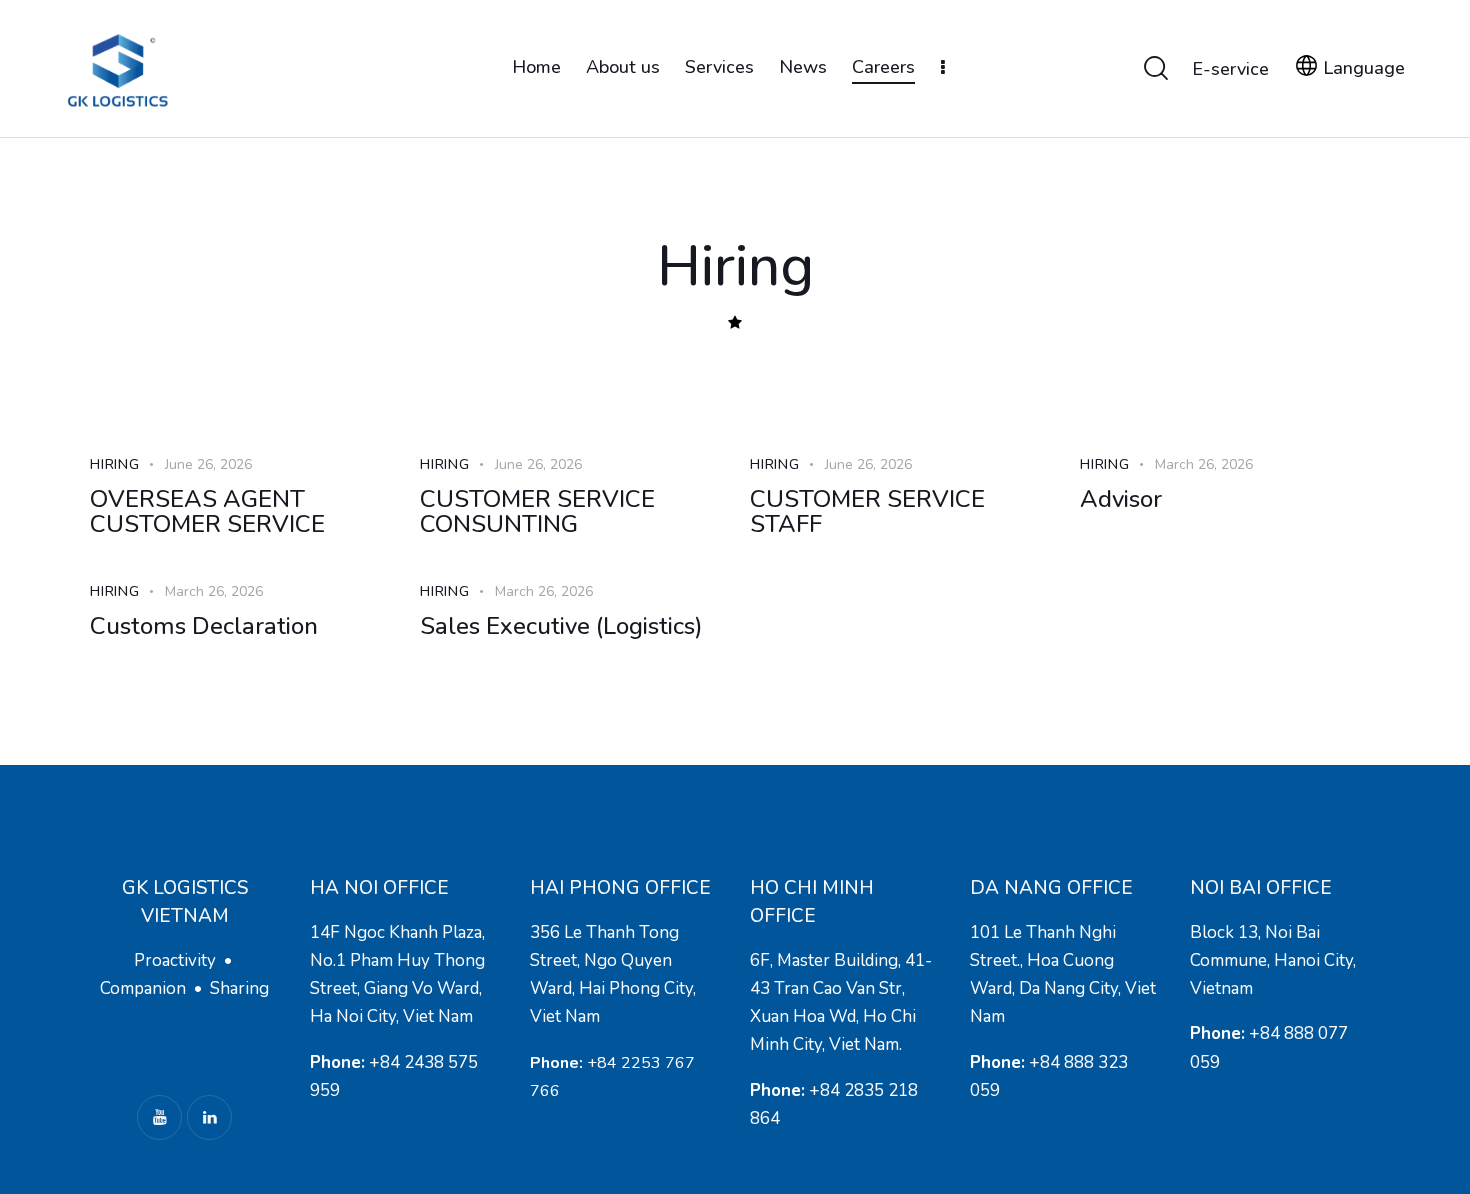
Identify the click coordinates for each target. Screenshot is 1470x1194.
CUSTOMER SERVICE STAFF (867, 512)
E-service (1230, 69)
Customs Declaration (204, 626)
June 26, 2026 (208, 464)
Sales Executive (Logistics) (561, 626)
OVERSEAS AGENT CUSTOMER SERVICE (207, 512)
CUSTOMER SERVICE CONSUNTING (537, 512)
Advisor (1121, 499)
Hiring (115, 464)
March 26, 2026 (1204, 464)
